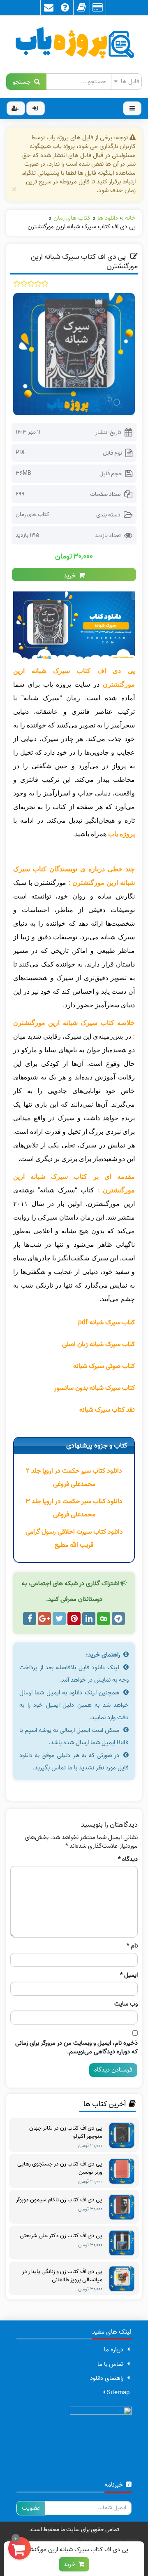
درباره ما (114, 2350)
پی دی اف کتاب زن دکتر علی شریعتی (61, 2236)
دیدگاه (128, 1859)
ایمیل (129, 1975)
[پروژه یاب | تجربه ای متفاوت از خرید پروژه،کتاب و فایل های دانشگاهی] (74, 45)
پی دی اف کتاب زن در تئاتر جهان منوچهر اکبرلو (66, 2133)
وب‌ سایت (126, 2004)
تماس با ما (110, 2364)
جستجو (23, 81)
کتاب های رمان (32, 515)
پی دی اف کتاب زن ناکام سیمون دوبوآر (59, 2200)
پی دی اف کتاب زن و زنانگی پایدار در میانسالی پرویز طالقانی (62, 2276)
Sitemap (117, 2393)
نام (132, 1946)
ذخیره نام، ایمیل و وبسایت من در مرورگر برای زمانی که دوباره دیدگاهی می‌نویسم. (76, 2048)
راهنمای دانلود (107, 2378)
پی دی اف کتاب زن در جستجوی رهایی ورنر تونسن (60, 2168)
